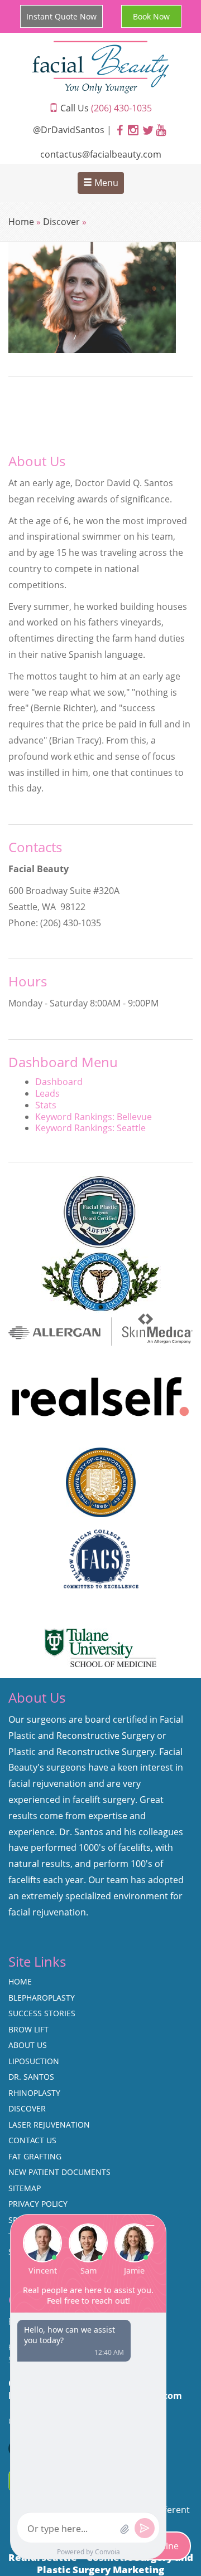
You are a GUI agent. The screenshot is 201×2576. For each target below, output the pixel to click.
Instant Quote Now (61, 16)
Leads (47, 1093)
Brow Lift (28, 2029)
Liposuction (34, 2061)
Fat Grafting (35, 2156)
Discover (61, 222)
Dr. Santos (31, 2077)
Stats (46, 1105)
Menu (105, 183)
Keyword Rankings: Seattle (90, 1128)
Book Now (151, 16)
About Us (28, 2045)
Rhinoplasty (34, 2093)
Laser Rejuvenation (49, 2125)
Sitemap (25, 2188)
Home (21, 222)
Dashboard (59, 1082)
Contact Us (32, 2140)
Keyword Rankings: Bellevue (94, 1117)
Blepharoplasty (42, 1998)
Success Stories (42, 2013)
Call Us (105, 108)
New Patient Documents (59, 2172)
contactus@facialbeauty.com (101, 154)
